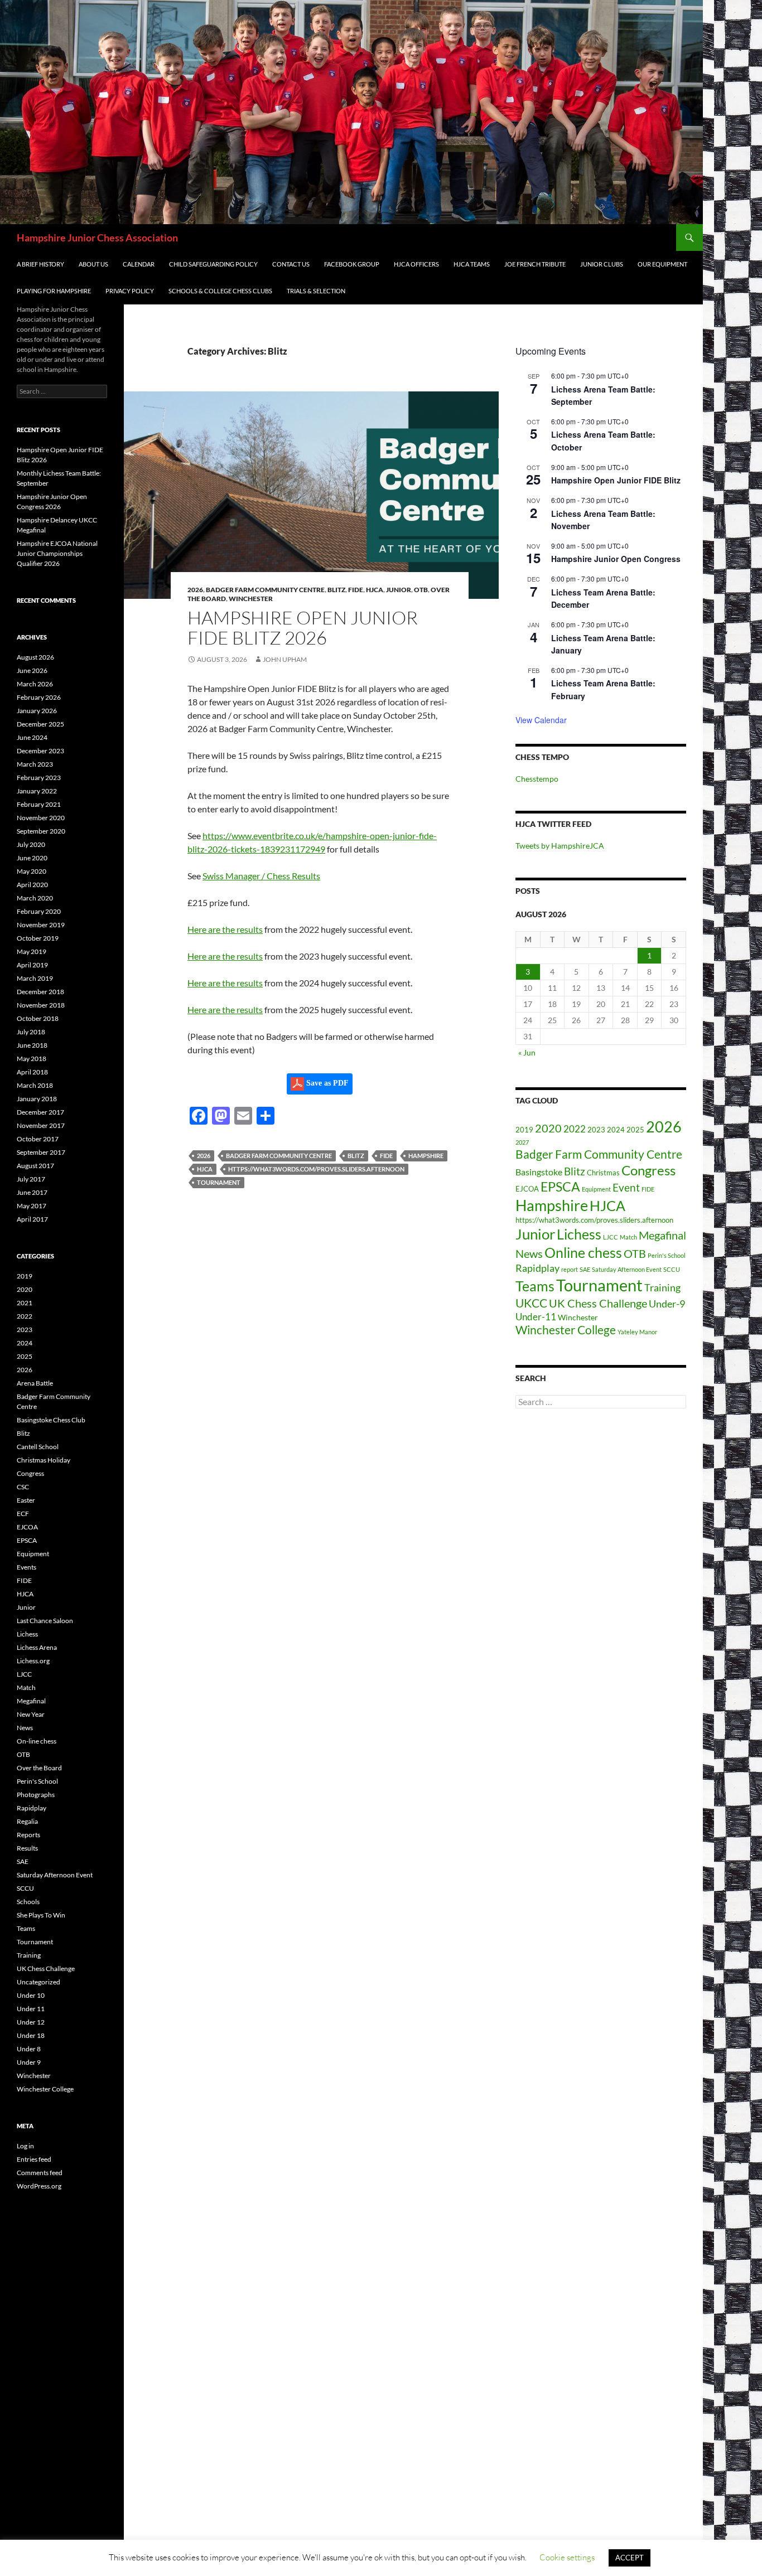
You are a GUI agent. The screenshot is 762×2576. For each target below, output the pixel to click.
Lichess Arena (37, 1647)
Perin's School (667, 1255)
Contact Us (291, 264)
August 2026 (35, 657)
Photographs (36, 1795)
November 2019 (41, 925)
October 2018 (38, 1018)
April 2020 (32, 885)
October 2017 (38, 1139)
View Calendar (541, 720)
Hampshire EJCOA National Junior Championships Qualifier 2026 (57, 553)
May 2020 (32, 871)
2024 (616, 1130)
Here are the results (225, 929)
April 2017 (32, 1219)
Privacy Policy (130, 291)
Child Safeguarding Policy (213, 264)
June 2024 (32, 737)
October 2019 (38, 938)
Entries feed (34, 2159)
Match (628, 1237)
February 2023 (39, 778)
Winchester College (566, 1330)
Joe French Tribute (535, 264)
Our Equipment (662, 264)
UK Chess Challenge (598, 1303)
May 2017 (32, 1206)
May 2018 (32, 1059)
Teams (535, 1286)
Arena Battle (35, 1383)
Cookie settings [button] (567, 2557)
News (529, 1253)
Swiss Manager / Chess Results (261, 876)
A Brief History (40, 264)
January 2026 (37, 711)
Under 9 (29, 2062)
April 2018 (32, 1072)
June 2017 (32, 1192)
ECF (23, 1514)
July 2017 (31, 1179)
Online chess (583, 1253)
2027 (522, 1142)
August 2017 (35, 1166)
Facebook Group (352, 264)
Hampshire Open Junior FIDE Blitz (616, 480)
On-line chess (37, 1741)
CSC (23, 1487)
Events (26, 1567)
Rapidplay (537, 1268)
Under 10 (31, 1995)
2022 (575, 1129)
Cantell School (38, 1447)
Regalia (27, 1821)
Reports (28, 1835)
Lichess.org (33, 1661)
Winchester (251, 599)
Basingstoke (539, 1172)
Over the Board (39, 1768)
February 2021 (39, 804)
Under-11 (536, 1317)
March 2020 (35, 898)
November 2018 (41, 1005)
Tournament (219, 1182)
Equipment (596, 1189)
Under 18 (31, 2035)
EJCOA (527, 1189)
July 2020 (31, 844)
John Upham (285, 659)
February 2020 (39, 911)
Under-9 (667, 1304)
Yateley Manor (637, 1332)
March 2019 (35, 978)
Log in (25, 2146)
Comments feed (40, 2173)
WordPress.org (39, 2186)
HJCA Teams (472, 264)
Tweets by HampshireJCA (560, 846)
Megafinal (662, 1235)
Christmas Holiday (44, 1460)
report (570, 1269)
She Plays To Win (41, 1915)
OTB (421, 590)
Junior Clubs (602, 264)
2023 (596, 1130)
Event (626, 1188)
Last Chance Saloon (45, 1621)
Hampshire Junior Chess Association (97, 238)
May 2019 (32, 952)
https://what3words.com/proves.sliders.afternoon (316, 1169)
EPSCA (560, 1187)
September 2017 (41, 1152)
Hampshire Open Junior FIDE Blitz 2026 (303, 628)
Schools (28, 1902)
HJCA (375, 590)
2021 (25, 1303)
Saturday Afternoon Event (627, 1269)
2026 (195, 590)
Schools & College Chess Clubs (220, 291)
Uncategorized (38, 1982)
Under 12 (31, 2022)
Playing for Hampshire (54, 291)
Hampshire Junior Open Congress (616, 559)
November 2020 (41, 818)
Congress (648, 1170)
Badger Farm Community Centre (265, 590)
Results (27, 1848)
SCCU (672, 1269)
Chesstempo (537, 779)
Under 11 (31, 2009)
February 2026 (39, 697)
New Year (31, 1714)
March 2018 (35, 1085)
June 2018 (32, 1045)
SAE (585, 1269)
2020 (548, 1128)
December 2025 (40, 724)
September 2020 (41, 831)
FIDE (356, 590)
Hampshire (426, 1156)
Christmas (603, 1173)
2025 (635, 1130)
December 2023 (40, 751)
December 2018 (40, 992)
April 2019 (32, 965)
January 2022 (37, 791)
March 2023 (35, 764)
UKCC (531, 1303)
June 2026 (32, 670)
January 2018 (37, 1099)
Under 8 (29, 2049)
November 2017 (41, 1125)
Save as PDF (326, 1083)
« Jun (527, 1052)
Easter (26, 1500)
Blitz (336, 590)
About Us (93, 264)
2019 (524, 1130)
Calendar (139, 264)
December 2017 (40, 1112)
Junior (399, 590)
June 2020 (32, 858)
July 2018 (31, 1032)
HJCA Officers (416, 264)
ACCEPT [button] (630, 2558)
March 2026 (35, 684)
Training (662, 1287)
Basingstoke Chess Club (51, 1420)
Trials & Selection (316, 291)
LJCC (611, 1237)
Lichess (579, 1234)
